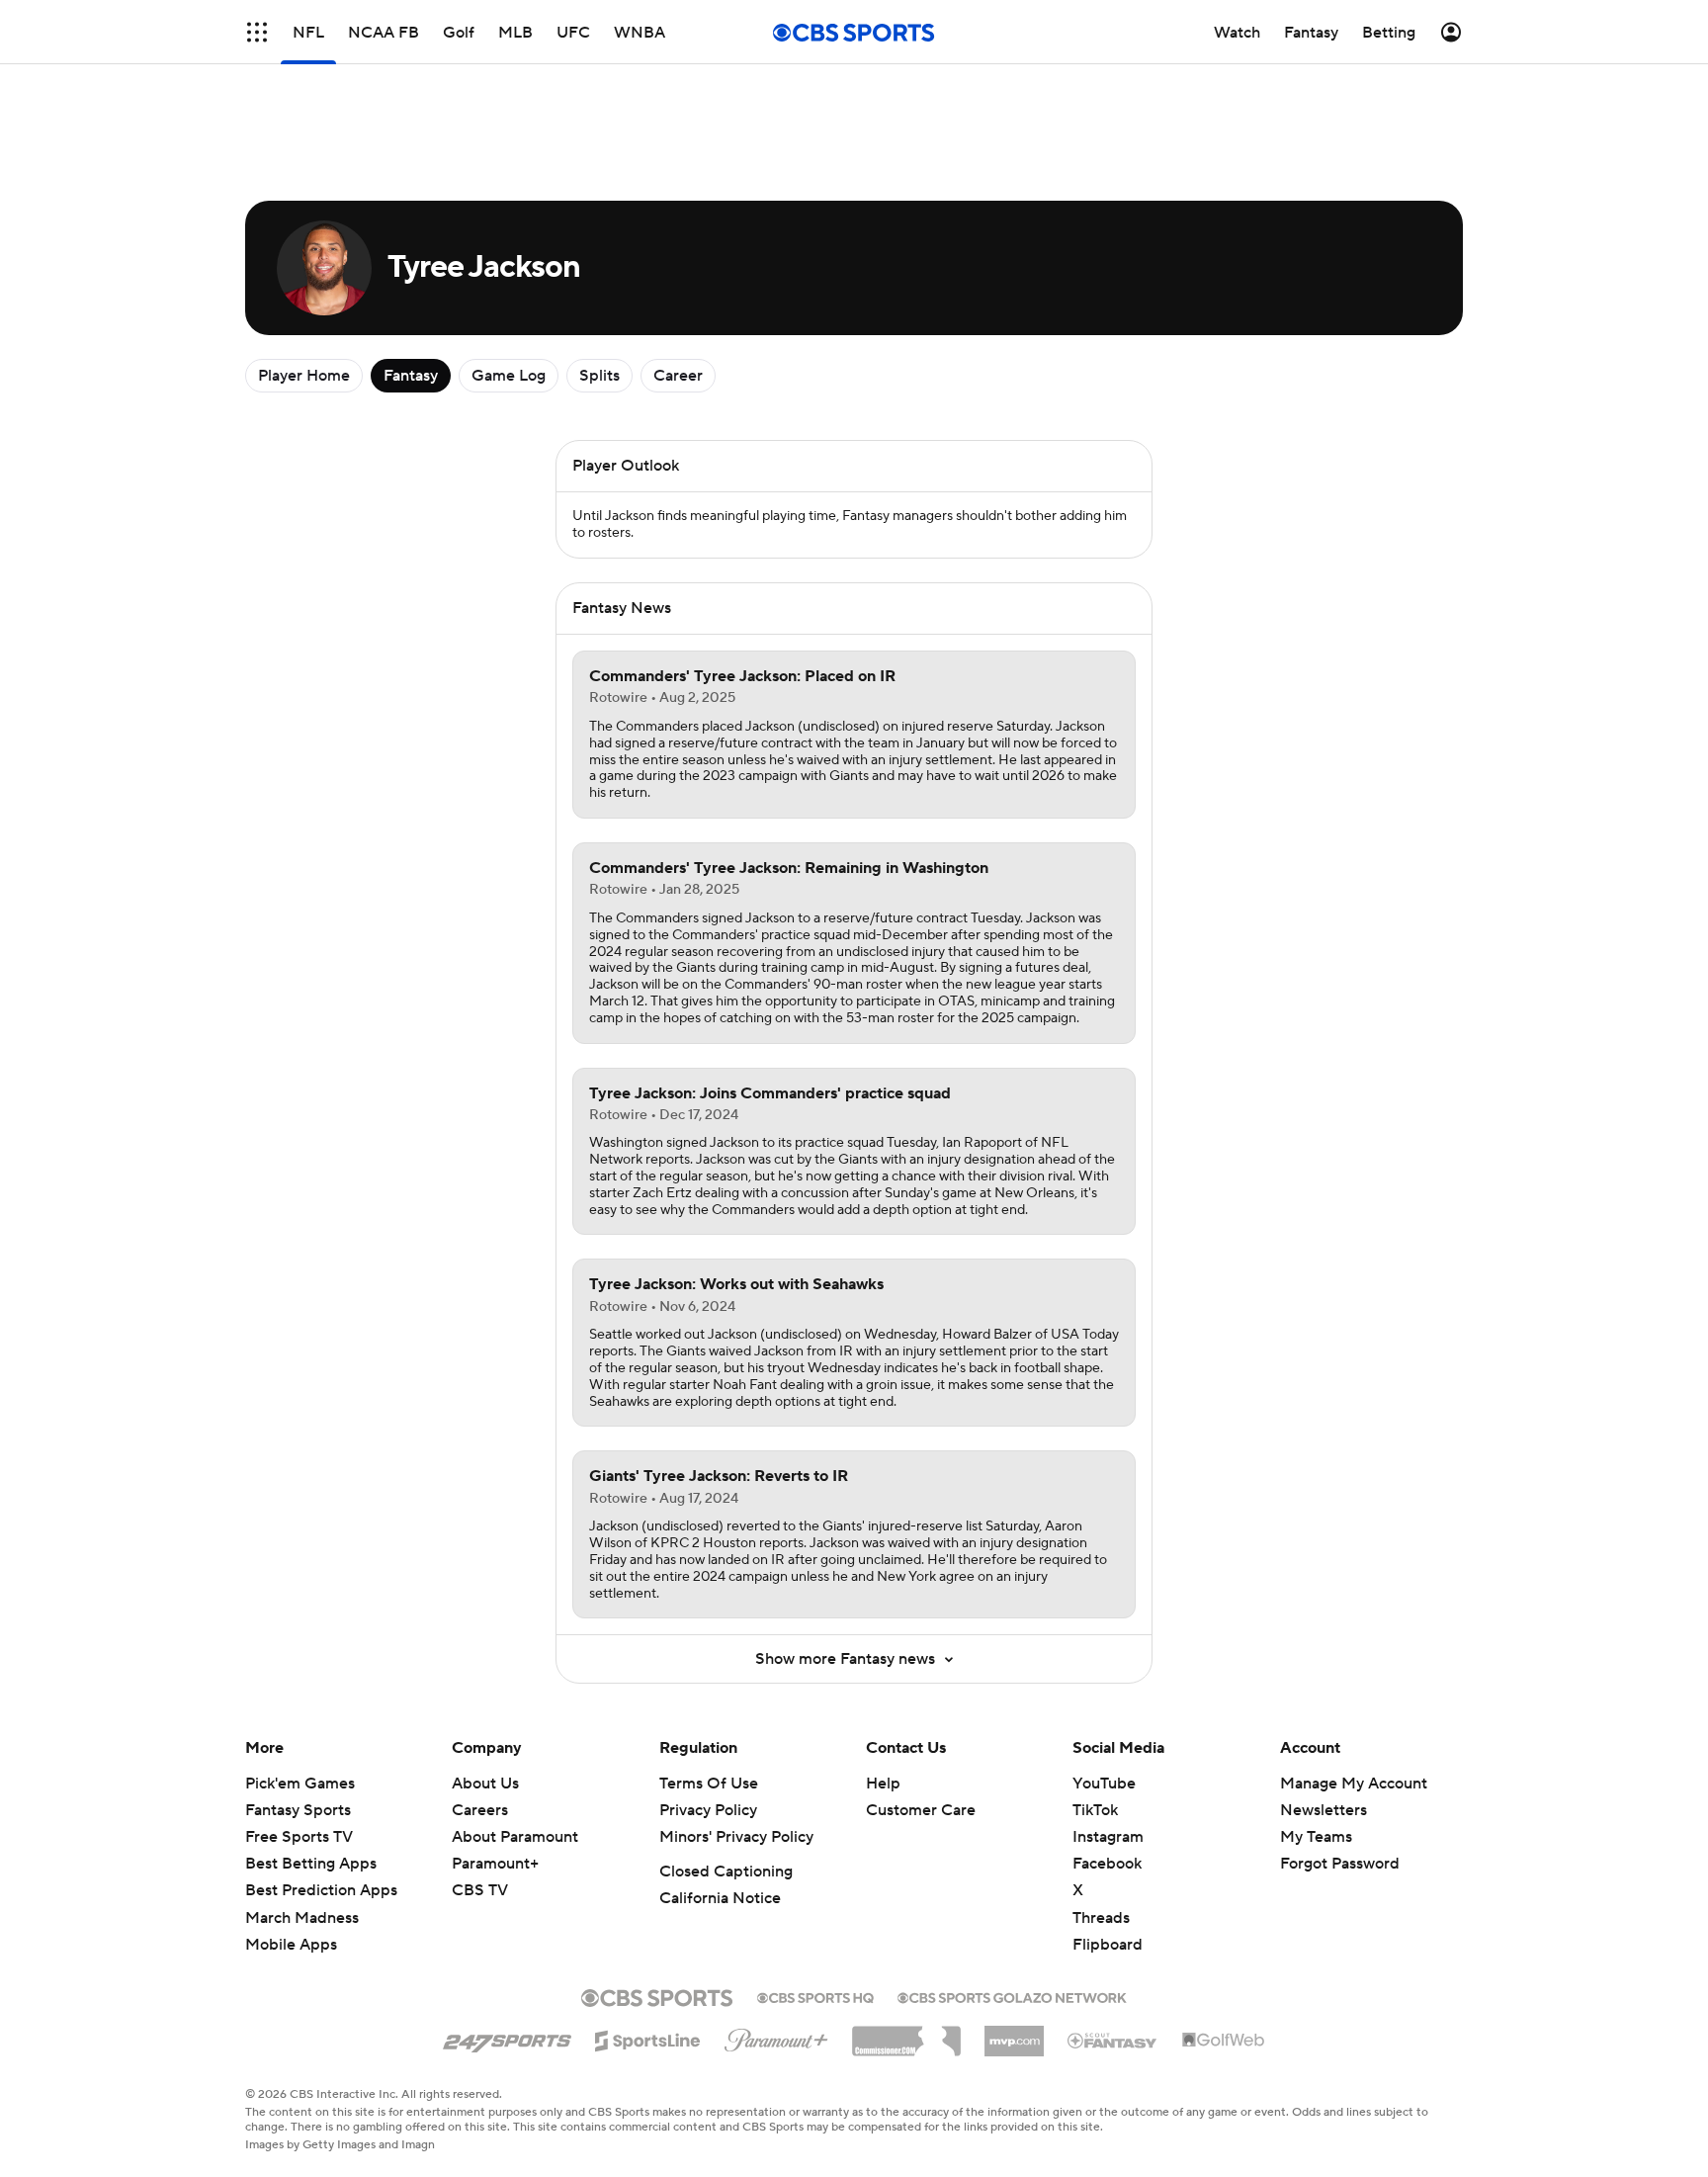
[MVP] (1014, 2034)
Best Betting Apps (311, 1864)
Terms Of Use (709, 1784)
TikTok (1095, 1810)
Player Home (304, 376)
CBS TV (480, 1890)
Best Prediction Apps (321, 1890)
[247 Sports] (507, 2038)
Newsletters (1324, 1810)
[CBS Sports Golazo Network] (1012, 1996)
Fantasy (411, 376)
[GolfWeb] (1224, 2041)
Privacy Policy (708, 1810)
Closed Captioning (726, 1872)
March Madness (302, 1918)
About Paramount (515, 1837)
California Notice (720, 1898)
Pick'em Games (300, 1784)
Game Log (509, 376)
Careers (480, 1810)
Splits (599, 376)
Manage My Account (1354, 1784)
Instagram (1108, 1837)
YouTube (1104, 1784)
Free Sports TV (299, 1837)
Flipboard (1108, 1945)
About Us (485, 1784)
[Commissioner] (906, 2034)
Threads (1101, 1918)
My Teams (1316, 1837)
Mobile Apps (291, 1945)
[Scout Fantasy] (1113, 2040)
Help (883, 1784)
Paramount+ (495, 1864)
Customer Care (921, 1810)
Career (678, 376)
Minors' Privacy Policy (736, 1837)
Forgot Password (1340, 1864)
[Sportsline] (648, 2038)
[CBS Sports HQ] (815, 1996)
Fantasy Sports (298, 1810)
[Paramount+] (776, 2037)
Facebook (1107, 1864)
